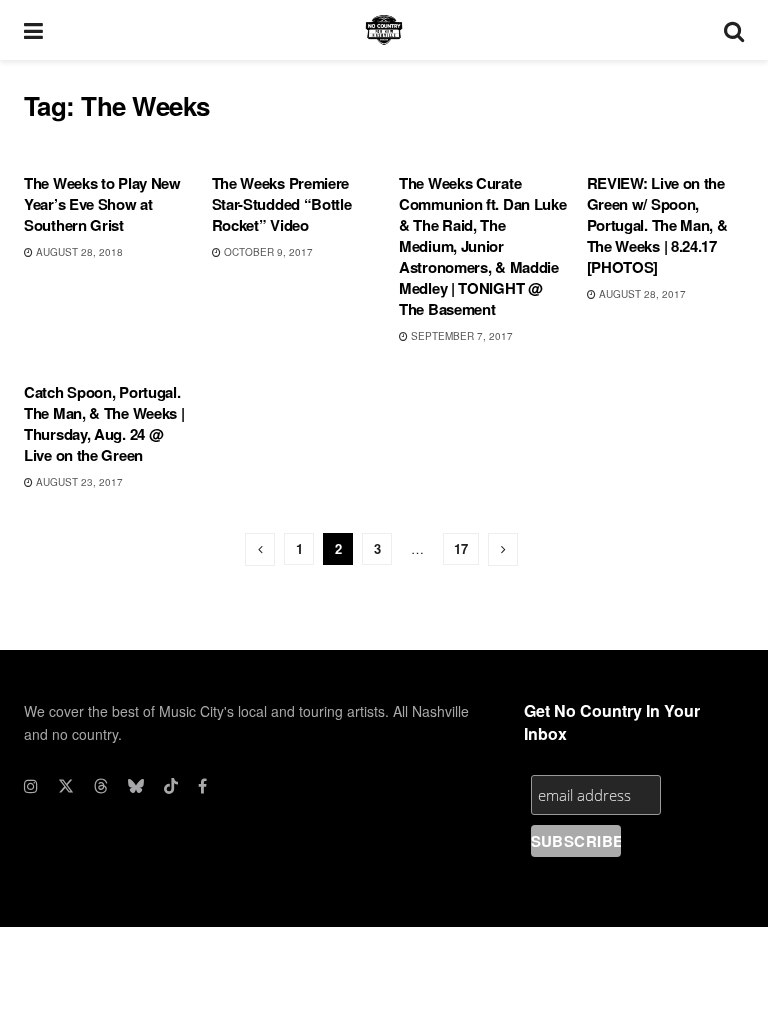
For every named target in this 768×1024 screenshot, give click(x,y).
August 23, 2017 (78, 482)
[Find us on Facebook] (202, 786)
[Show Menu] (33, 30)
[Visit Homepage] (384, 30)
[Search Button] (734, 30)
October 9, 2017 (267, 252)
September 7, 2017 (460, 336)
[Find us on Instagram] (31, 786)
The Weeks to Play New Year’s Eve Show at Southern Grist (102, 204)
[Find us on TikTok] (171, 786)
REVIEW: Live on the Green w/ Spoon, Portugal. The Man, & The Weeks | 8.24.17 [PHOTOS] (657, 225)
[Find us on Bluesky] (136, 786)
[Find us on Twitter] (66, 786)
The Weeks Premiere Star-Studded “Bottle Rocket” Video (282, 204)
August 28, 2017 (641, 294)
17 (461, 548)
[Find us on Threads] (101, 786)
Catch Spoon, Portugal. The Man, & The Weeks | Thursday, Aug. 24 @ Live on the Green (104, 423)
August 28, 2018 (78, 252)
